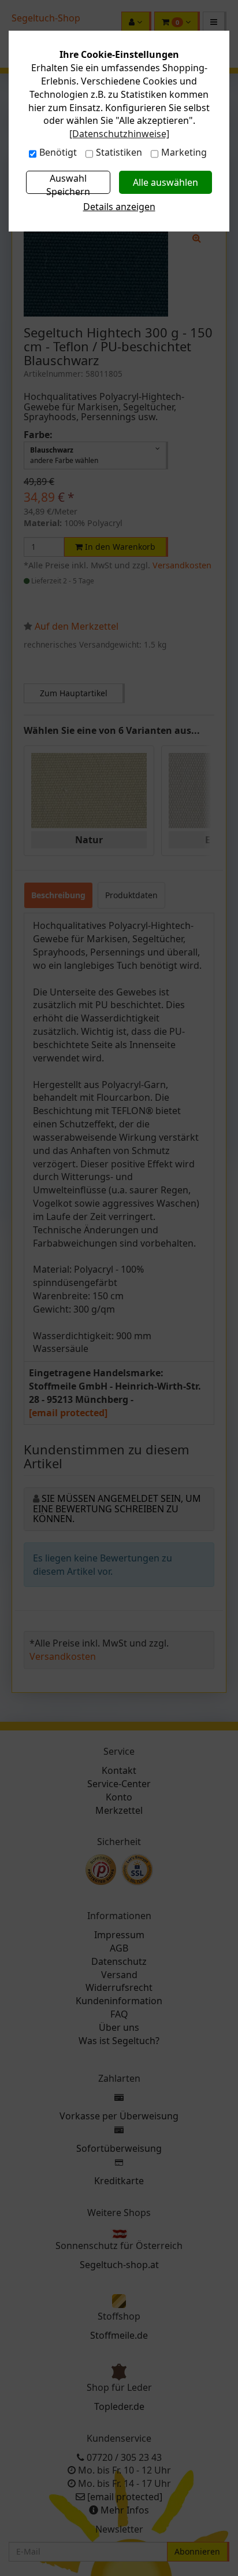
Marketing (184, 152)
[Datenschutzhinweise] (119, 134)
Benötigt (58, 152)
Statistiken (119, 152)
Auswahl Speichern (68, 183)
